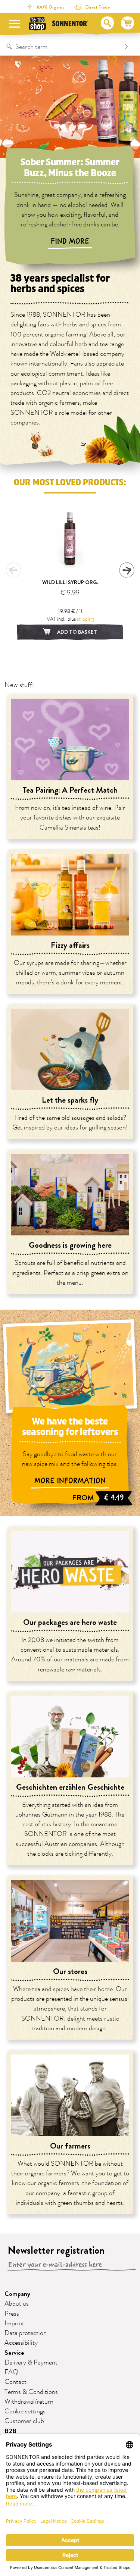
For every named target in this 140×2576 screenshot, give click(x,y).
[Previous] (13, 570)
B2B (10, 2431)
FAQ (11, 2372)
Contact (15, 2382)
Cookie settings (25, 2412)
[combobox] (62, 47)
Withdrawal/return (29, 2402)
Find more (70, 241)
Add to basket (77, 632)
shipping (85, 619)
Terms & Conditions (31, 2392)
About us (17, 2304)
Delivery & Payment (31, 2363)
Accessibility (21, 2343)
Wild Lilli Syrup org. (70, 582)
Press (12, 2314)
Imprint (14, 2323)
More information (70, 1481)
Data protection (26, 2333)
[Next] (127, 570)
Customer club (24, 2421)
